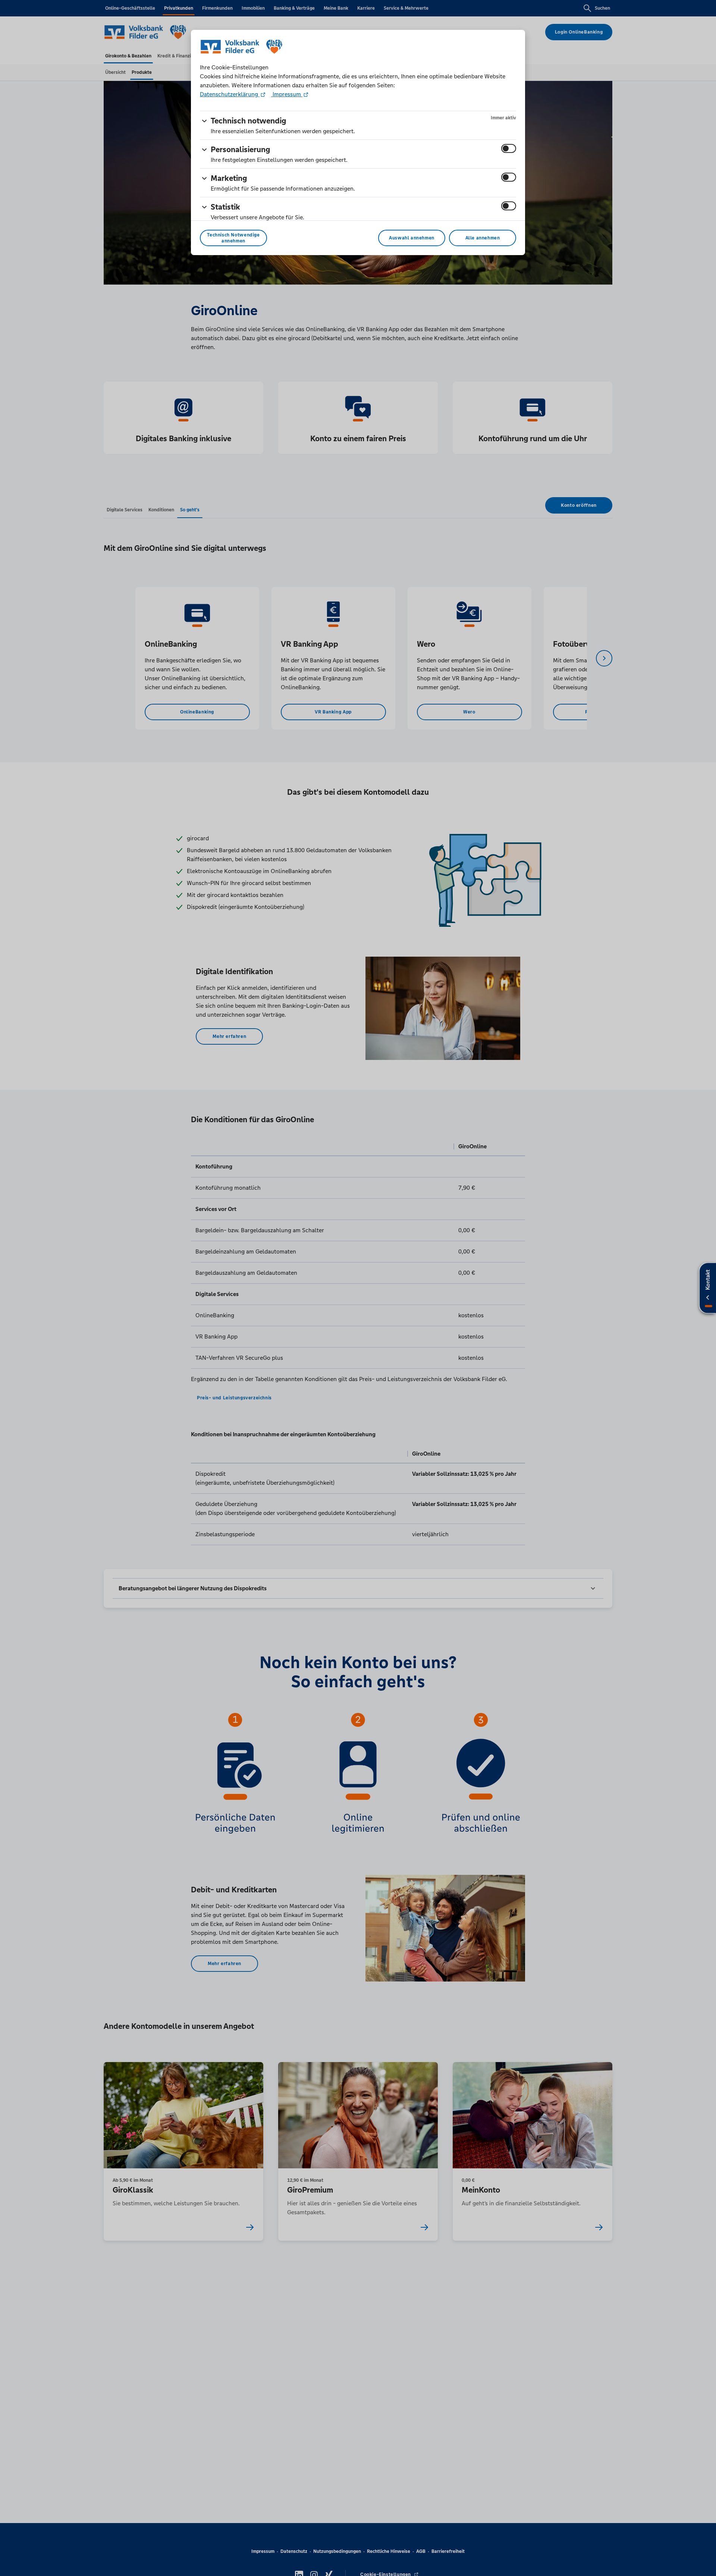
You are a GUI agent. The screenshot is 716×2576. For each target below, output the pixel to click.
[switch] (509, 148)
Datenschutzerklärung (230, 94)
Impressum (287, 94)
